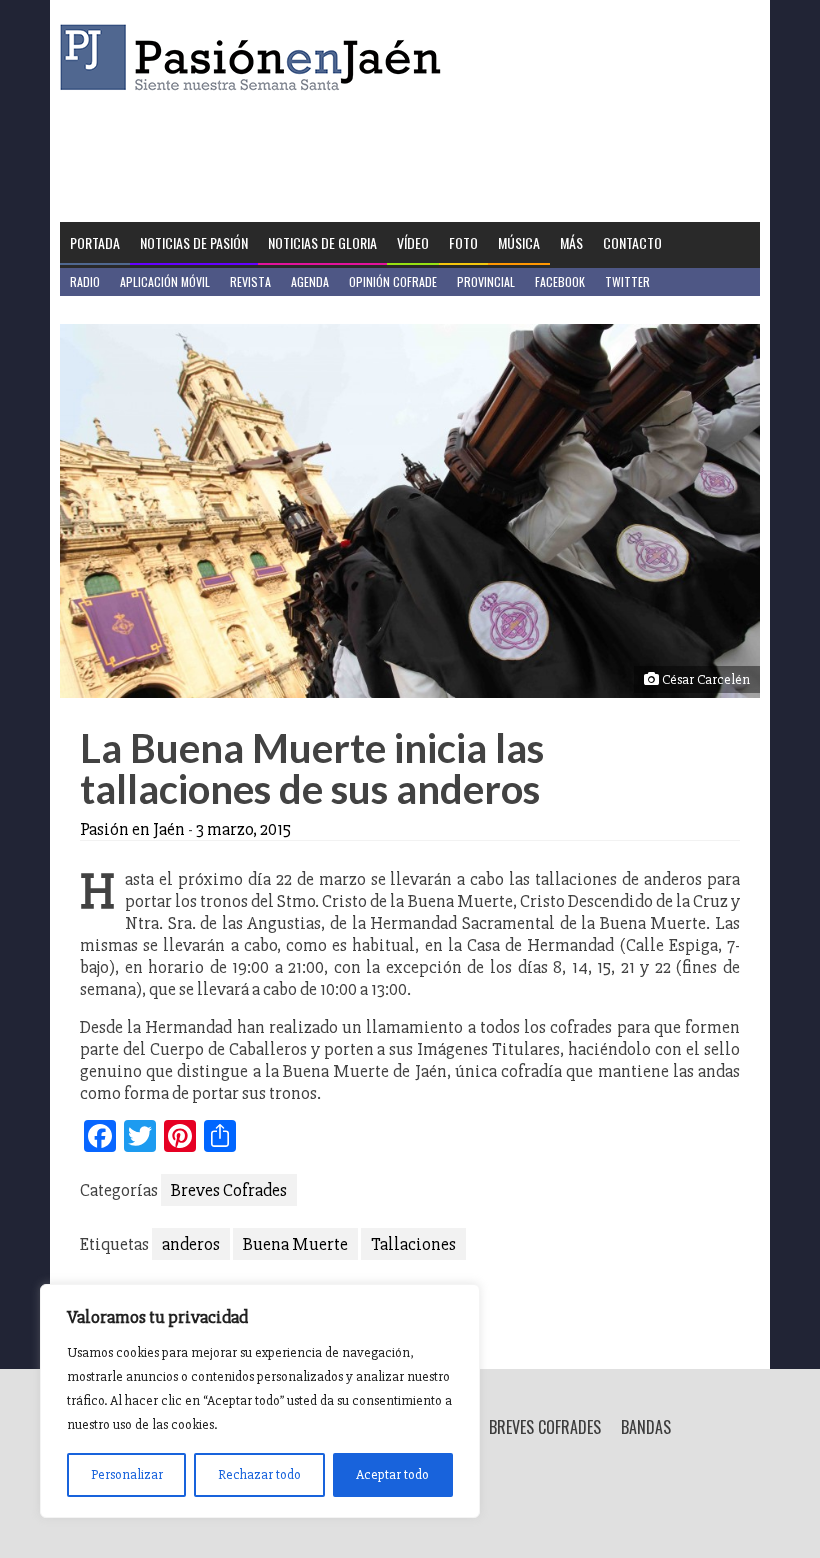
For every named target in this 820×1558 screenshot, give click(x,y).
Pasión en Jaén (256, 57)
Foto (463, 242)
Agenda (310, 281)
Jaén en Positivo (113, 309)
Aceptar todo (392, 1474)
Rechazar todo (259, 1474)
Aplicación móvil (165, 281)
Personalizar (127, 1474)
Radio (85, 281)
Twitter (627, 281)
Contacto (632, 242)
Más (571, 242)
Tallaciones (413, 1244)
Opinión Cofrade (393, 281)
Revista (250, 281)
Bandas (646, 1427)
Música (519, 242)
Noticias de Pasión (194, 242)
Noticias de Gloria (322, 242)
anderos (191, 1244)
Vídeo (413, 242)
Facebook (560, 281)
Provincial (486, 281)
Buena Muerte (295, 1244)
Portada (95, 242)
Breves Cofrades (229, 1190)
